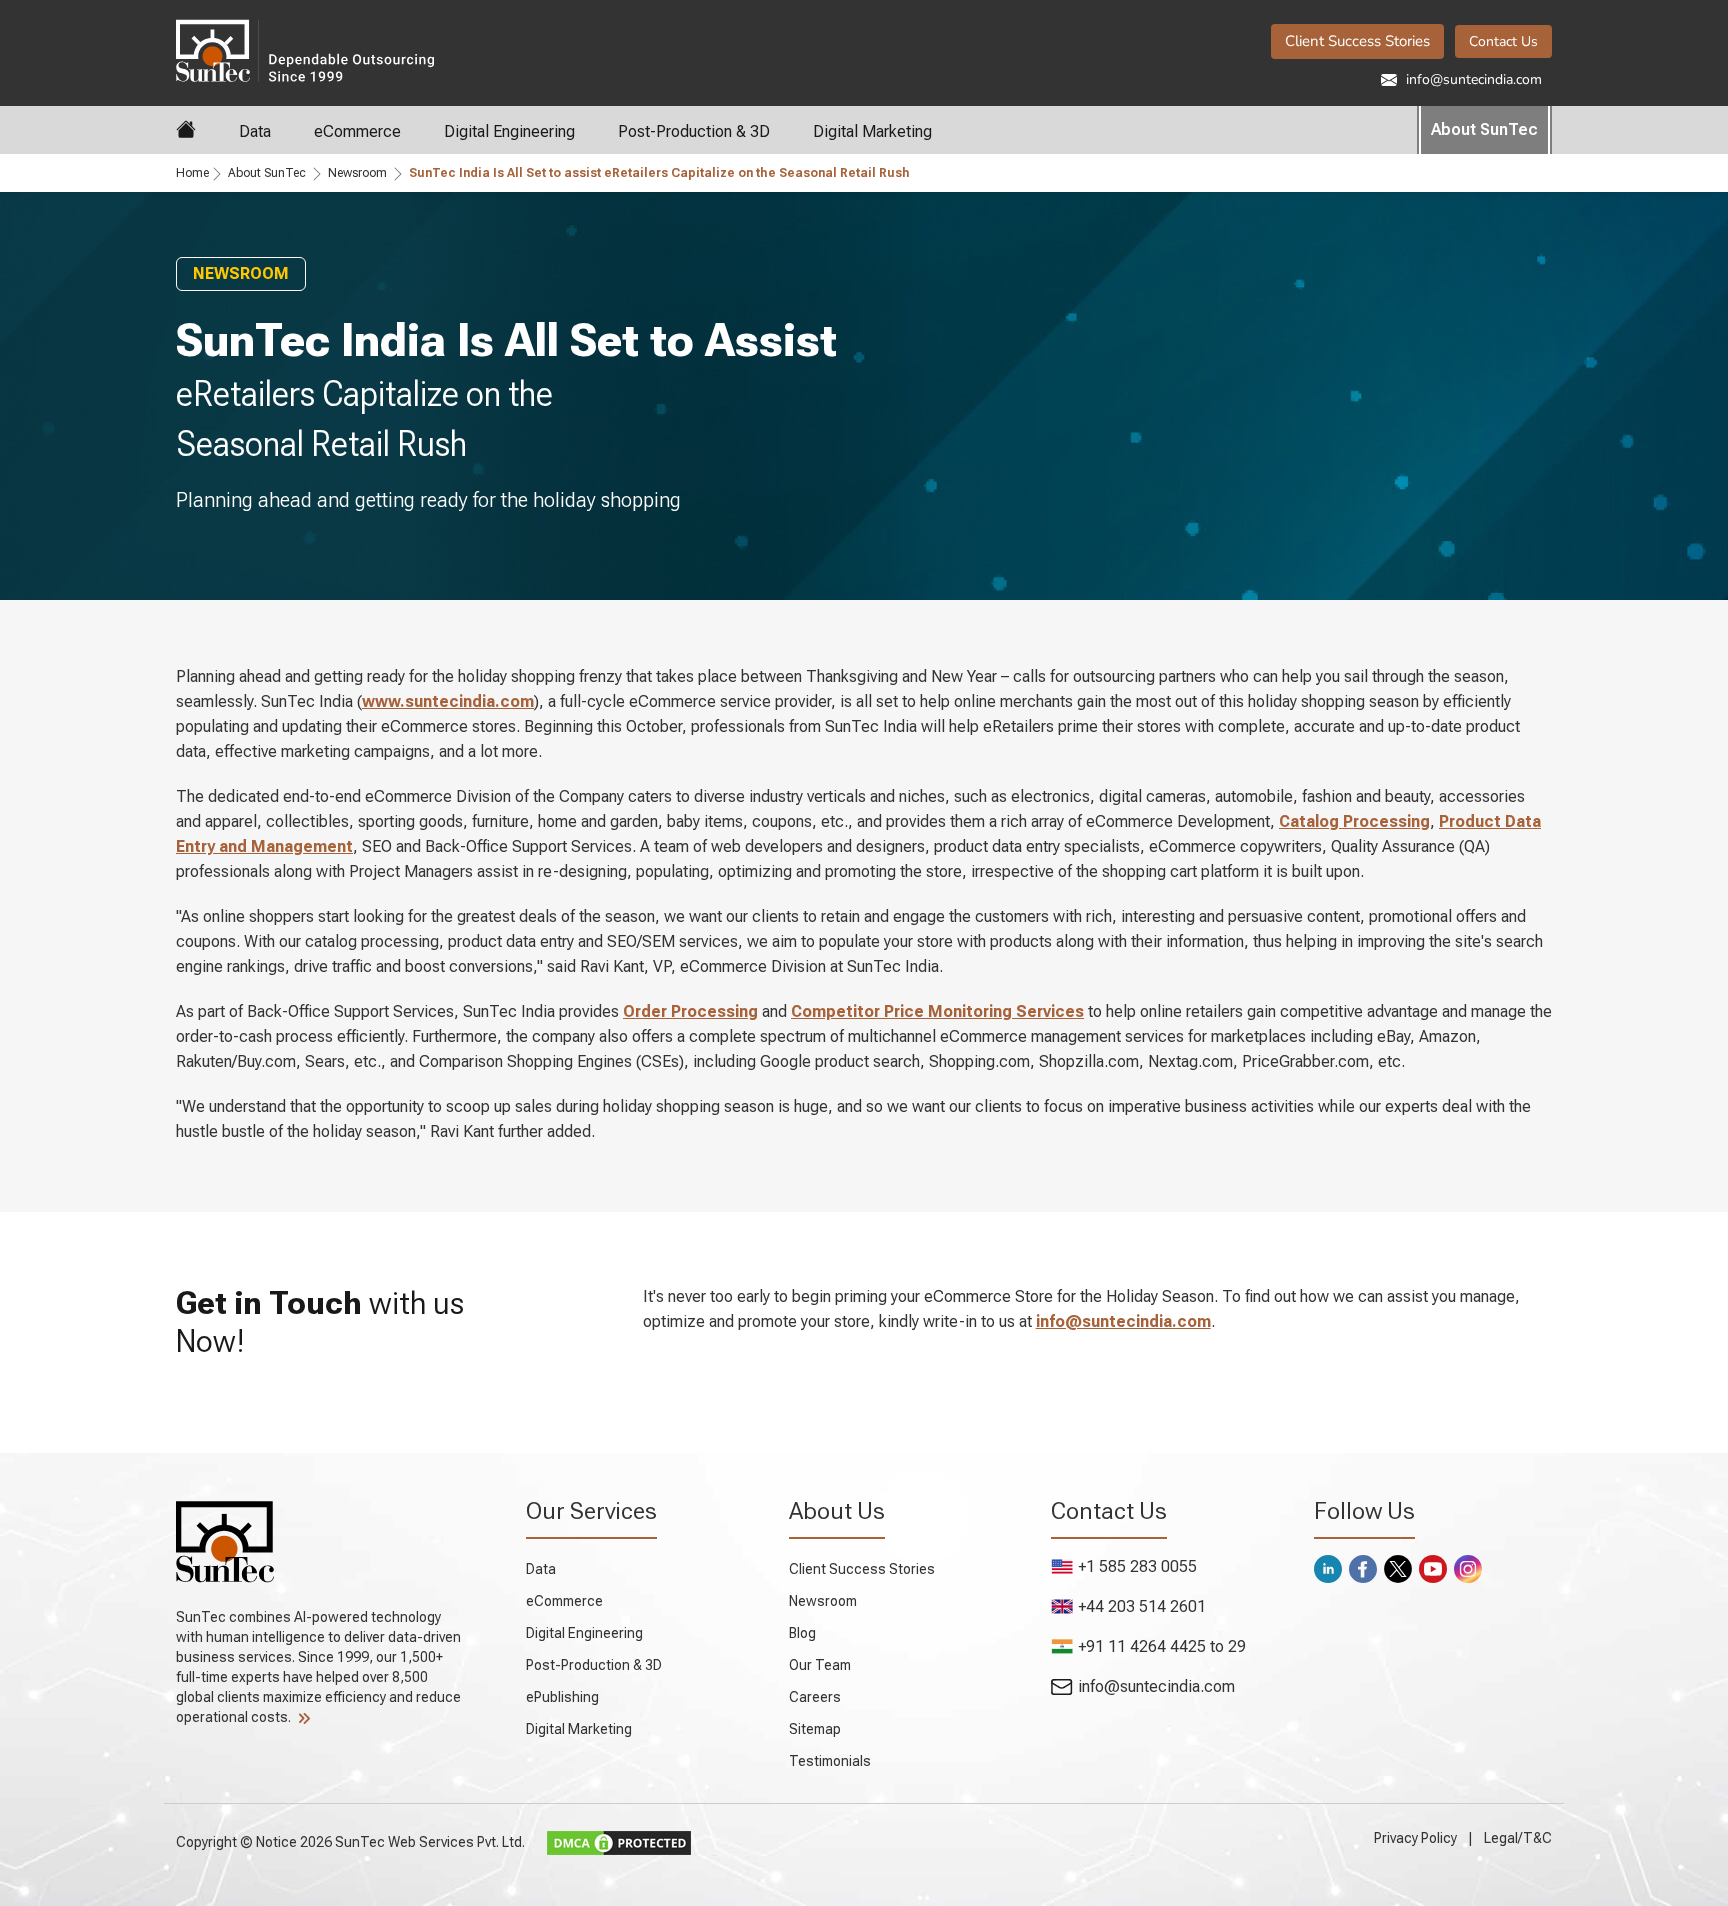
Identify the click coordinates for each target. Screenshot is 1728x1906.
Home (192, 173)
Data (255, 131)
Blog (802, 1633)
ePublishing (562, 1697)
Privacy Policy (1415, 1838)
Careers (815, 1697)
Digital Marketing (872, 131)
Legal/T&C (1518, 1838)
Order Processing (690, 1011)
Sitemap (815, 1729)
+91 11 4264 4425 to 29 (1162, 1646)
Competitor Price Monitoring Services (937, 1011)
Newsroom (357, 173)
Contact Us (1503, 41)
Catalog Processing (1354, 821)
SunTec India (397, 49)
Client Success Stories (1357, 41)
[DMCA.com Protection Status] (621, 1841)
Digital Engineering (509, 131)
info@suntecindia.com (1472, 79)
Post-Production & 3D (694, 131)
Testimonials (830, 1761)
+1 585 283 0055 (1137, 1566)
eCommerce (357, 131)
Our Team (820, 1665)
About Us (837, 1511)
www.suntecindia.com (448, 701)
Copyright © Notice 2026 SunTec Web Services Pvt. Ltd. (352, 1841)
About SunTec (1484, 129)
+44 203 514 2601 (1142, 1606)
